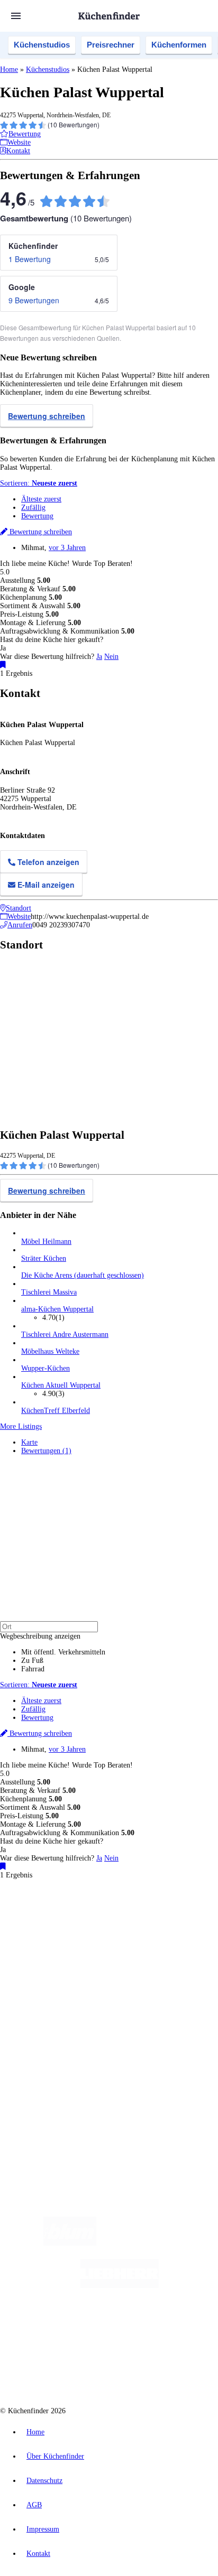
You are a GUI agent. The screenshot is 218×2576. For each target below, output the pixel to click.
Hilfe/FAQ (37, 2018)
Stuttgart (122, 1930)
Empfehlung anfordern (55, 1913)
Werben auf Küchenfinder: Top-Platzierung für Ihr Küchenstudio (119, 2063)
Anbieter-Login (52, 2080)
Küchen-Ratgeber (47, 2001)
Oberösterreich (183, 1922)
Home (9, 69)
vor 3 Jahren (67, 548)
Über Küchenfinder (50, 2009)
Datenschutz (44, 2481)
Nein (111, 657)
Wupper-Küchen (46, 1368)
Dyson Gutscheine (177, 1938)
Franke (145, 1930)
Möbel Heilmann (46, 1241)
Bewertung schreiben (47, 416)
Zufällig (33, 508)
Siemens (167, 1930)
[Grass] (158, 2243)
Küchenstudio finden (52, 1904)
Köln (102, 1930)
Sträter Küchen (44, 1258)
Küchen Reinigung (49, 1992)
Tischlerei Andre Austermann (65, 1335)
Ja (99, 657)
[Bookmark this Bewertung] (3, 665)
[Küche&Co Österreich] (147, 2370)
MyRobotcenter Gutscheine (132, 1947)
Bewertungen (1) (46, 1451)
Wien (28, 1930)
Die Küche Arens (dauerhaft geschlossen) (83, 1275)
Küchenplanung (44, 1984)
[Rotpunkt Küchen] (69, 2370)
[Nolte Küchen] (173, 2328)
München (119, 1922)
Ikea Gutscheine (72, 1938)
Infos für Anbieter (48, 2055)
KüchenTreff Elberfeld (56, 1411)
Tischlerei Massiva (49, 1292)
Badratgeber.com (46, 2026)
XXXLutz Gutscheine (123, 1938)
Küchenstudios (42, 45)
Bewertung (37, 516)
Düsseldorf (52, 1930)
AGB (34, 2505)
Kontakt (38, 2554)
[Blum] (70, 2243)
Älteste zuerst (41, 499)
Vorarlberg (148, 1922)
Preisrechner (111, 45)
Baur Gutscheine (73, 1947)
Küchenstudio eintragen (56, 2072)
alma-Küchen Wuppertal (57, 1309)
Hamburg (92, 1922)
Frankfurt (81, 1930)
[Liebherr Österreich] (120, 2286)
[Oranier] (86, 2328)
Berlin (70, 1922)
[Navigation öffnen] (16, 16)
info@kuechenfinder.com (38, 2118)
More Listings (21, 1426)
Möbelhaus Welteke (50, 1351)
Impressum (43, 2529)
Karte (29, 1442)
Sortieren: (39, 483)
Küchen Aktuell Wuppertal (61, 1385)
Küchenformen (179, 45)
